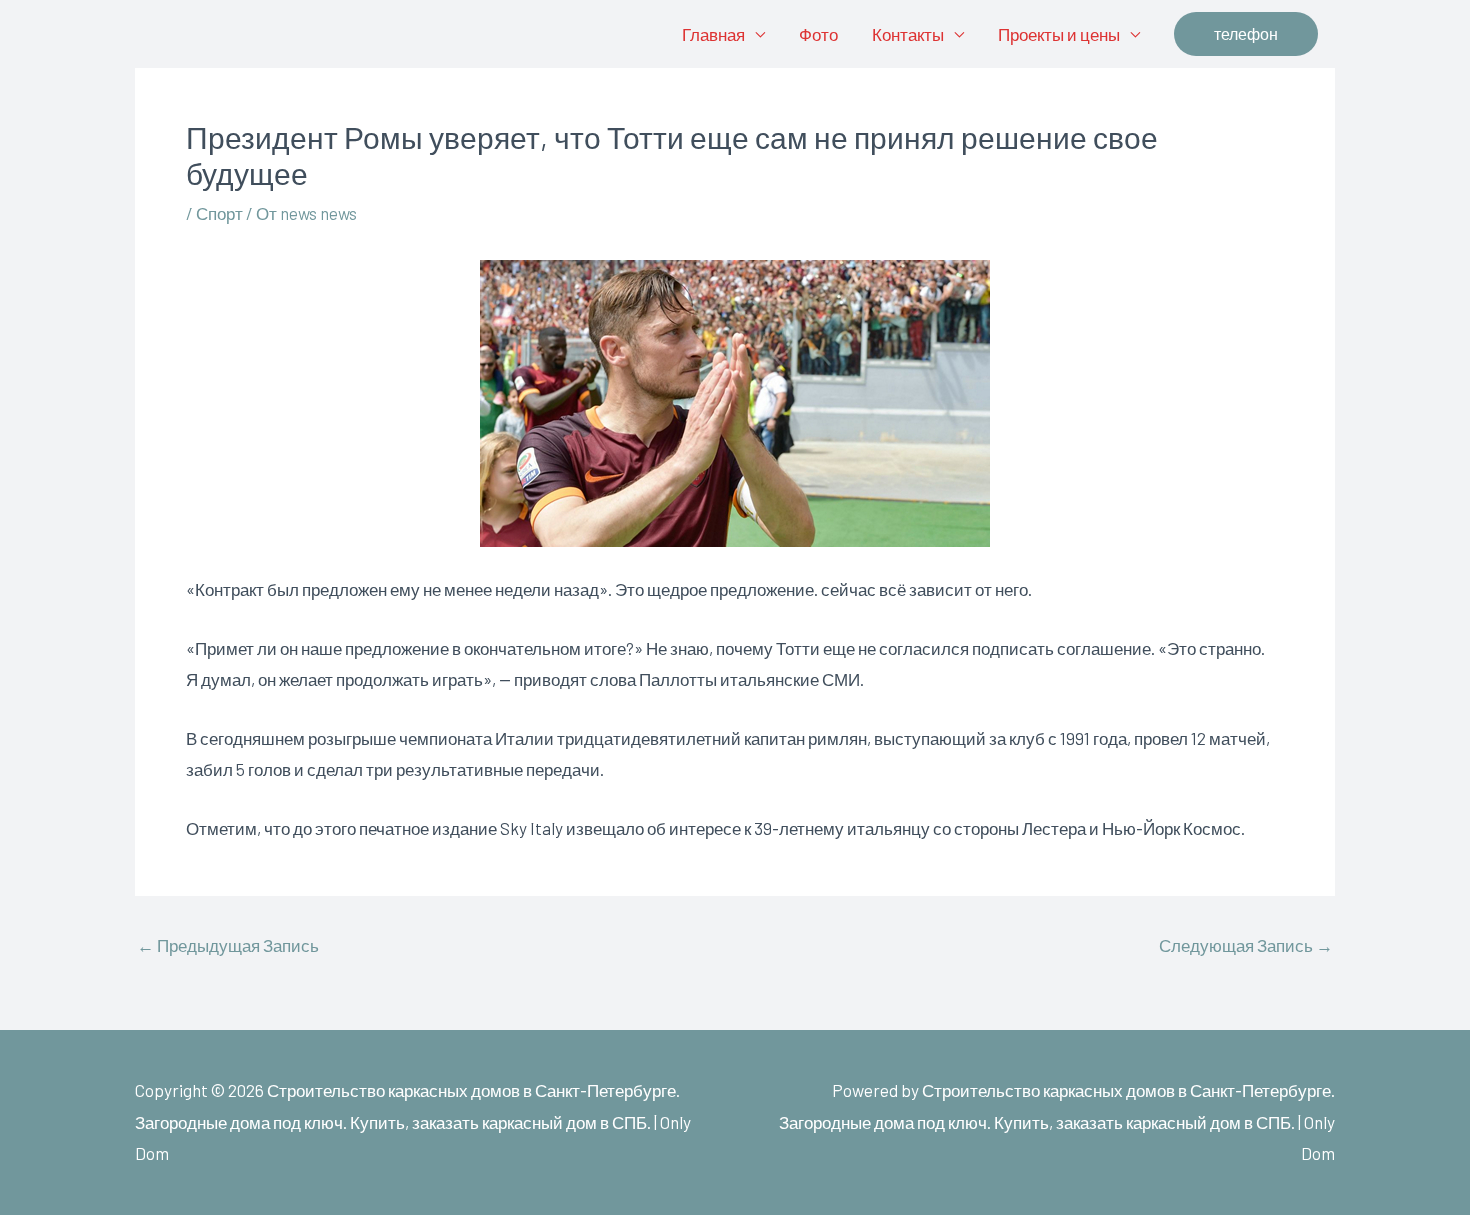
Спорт (219, 213)
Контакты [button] (908, 34)
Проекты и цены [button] (1059, 34)
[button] (1246, 34)
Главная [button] (713, 34)
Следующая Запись (1246, 945)
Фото (818, 34)
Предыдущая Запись (228, 945)
